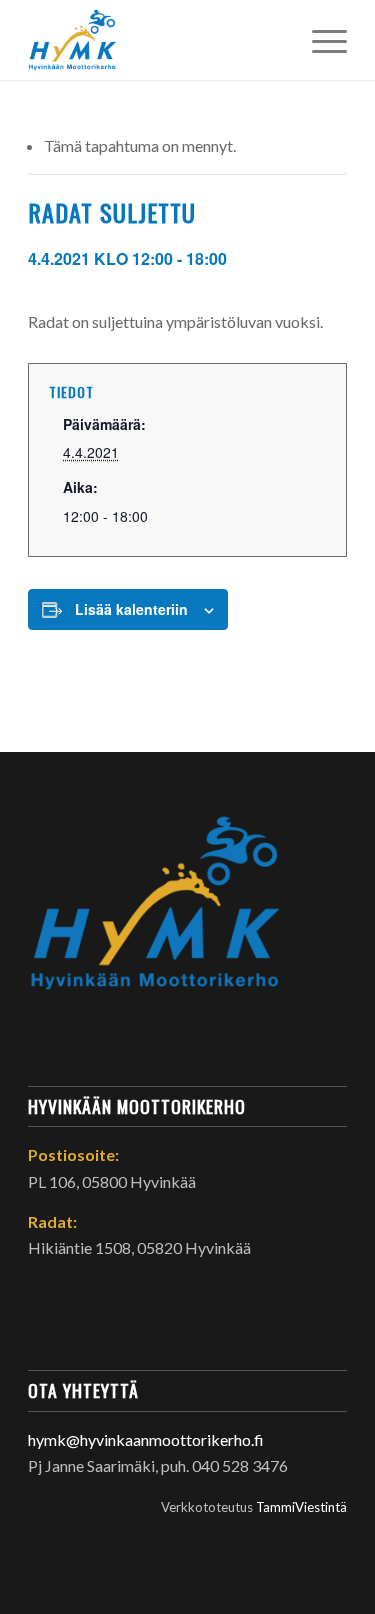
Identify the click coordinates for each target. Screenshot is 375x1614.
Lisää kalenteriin (131, 609)
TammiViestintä (301, 1507)
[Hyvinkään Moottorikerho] (155, 40)
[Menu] (319, 40)
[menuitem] (319, 40)
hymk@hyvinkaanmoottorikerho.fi (146, 1439)
